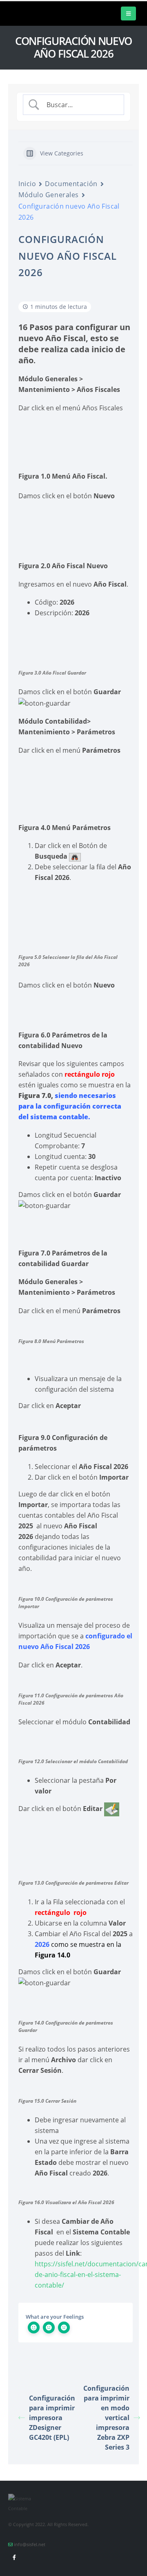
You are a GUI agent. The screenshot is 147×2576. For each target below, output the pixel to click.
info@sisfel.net (30, 2545)
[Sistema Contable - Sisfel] (33, 13)
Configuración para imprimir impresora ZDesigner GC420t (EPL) (52, 2418)
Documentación (71, 184)
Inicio (27, 184)
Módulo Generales (49, 195)
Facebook (14, 2557)
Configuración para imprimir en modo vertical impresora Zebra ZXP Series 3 (106, 2418)
